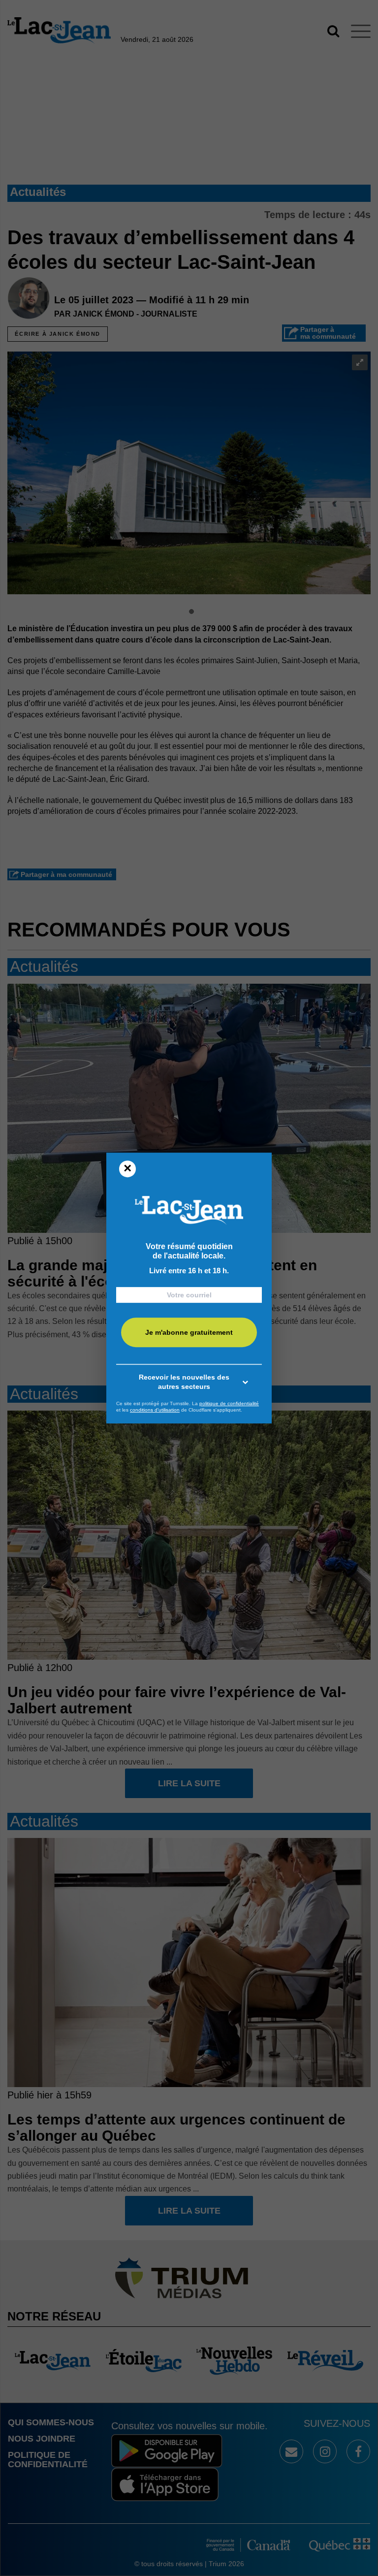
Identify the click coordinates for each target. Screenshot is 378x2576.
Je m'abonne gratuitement (189, 1332)
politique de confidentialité (229, 1403)
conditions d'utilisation (155, 1410)
